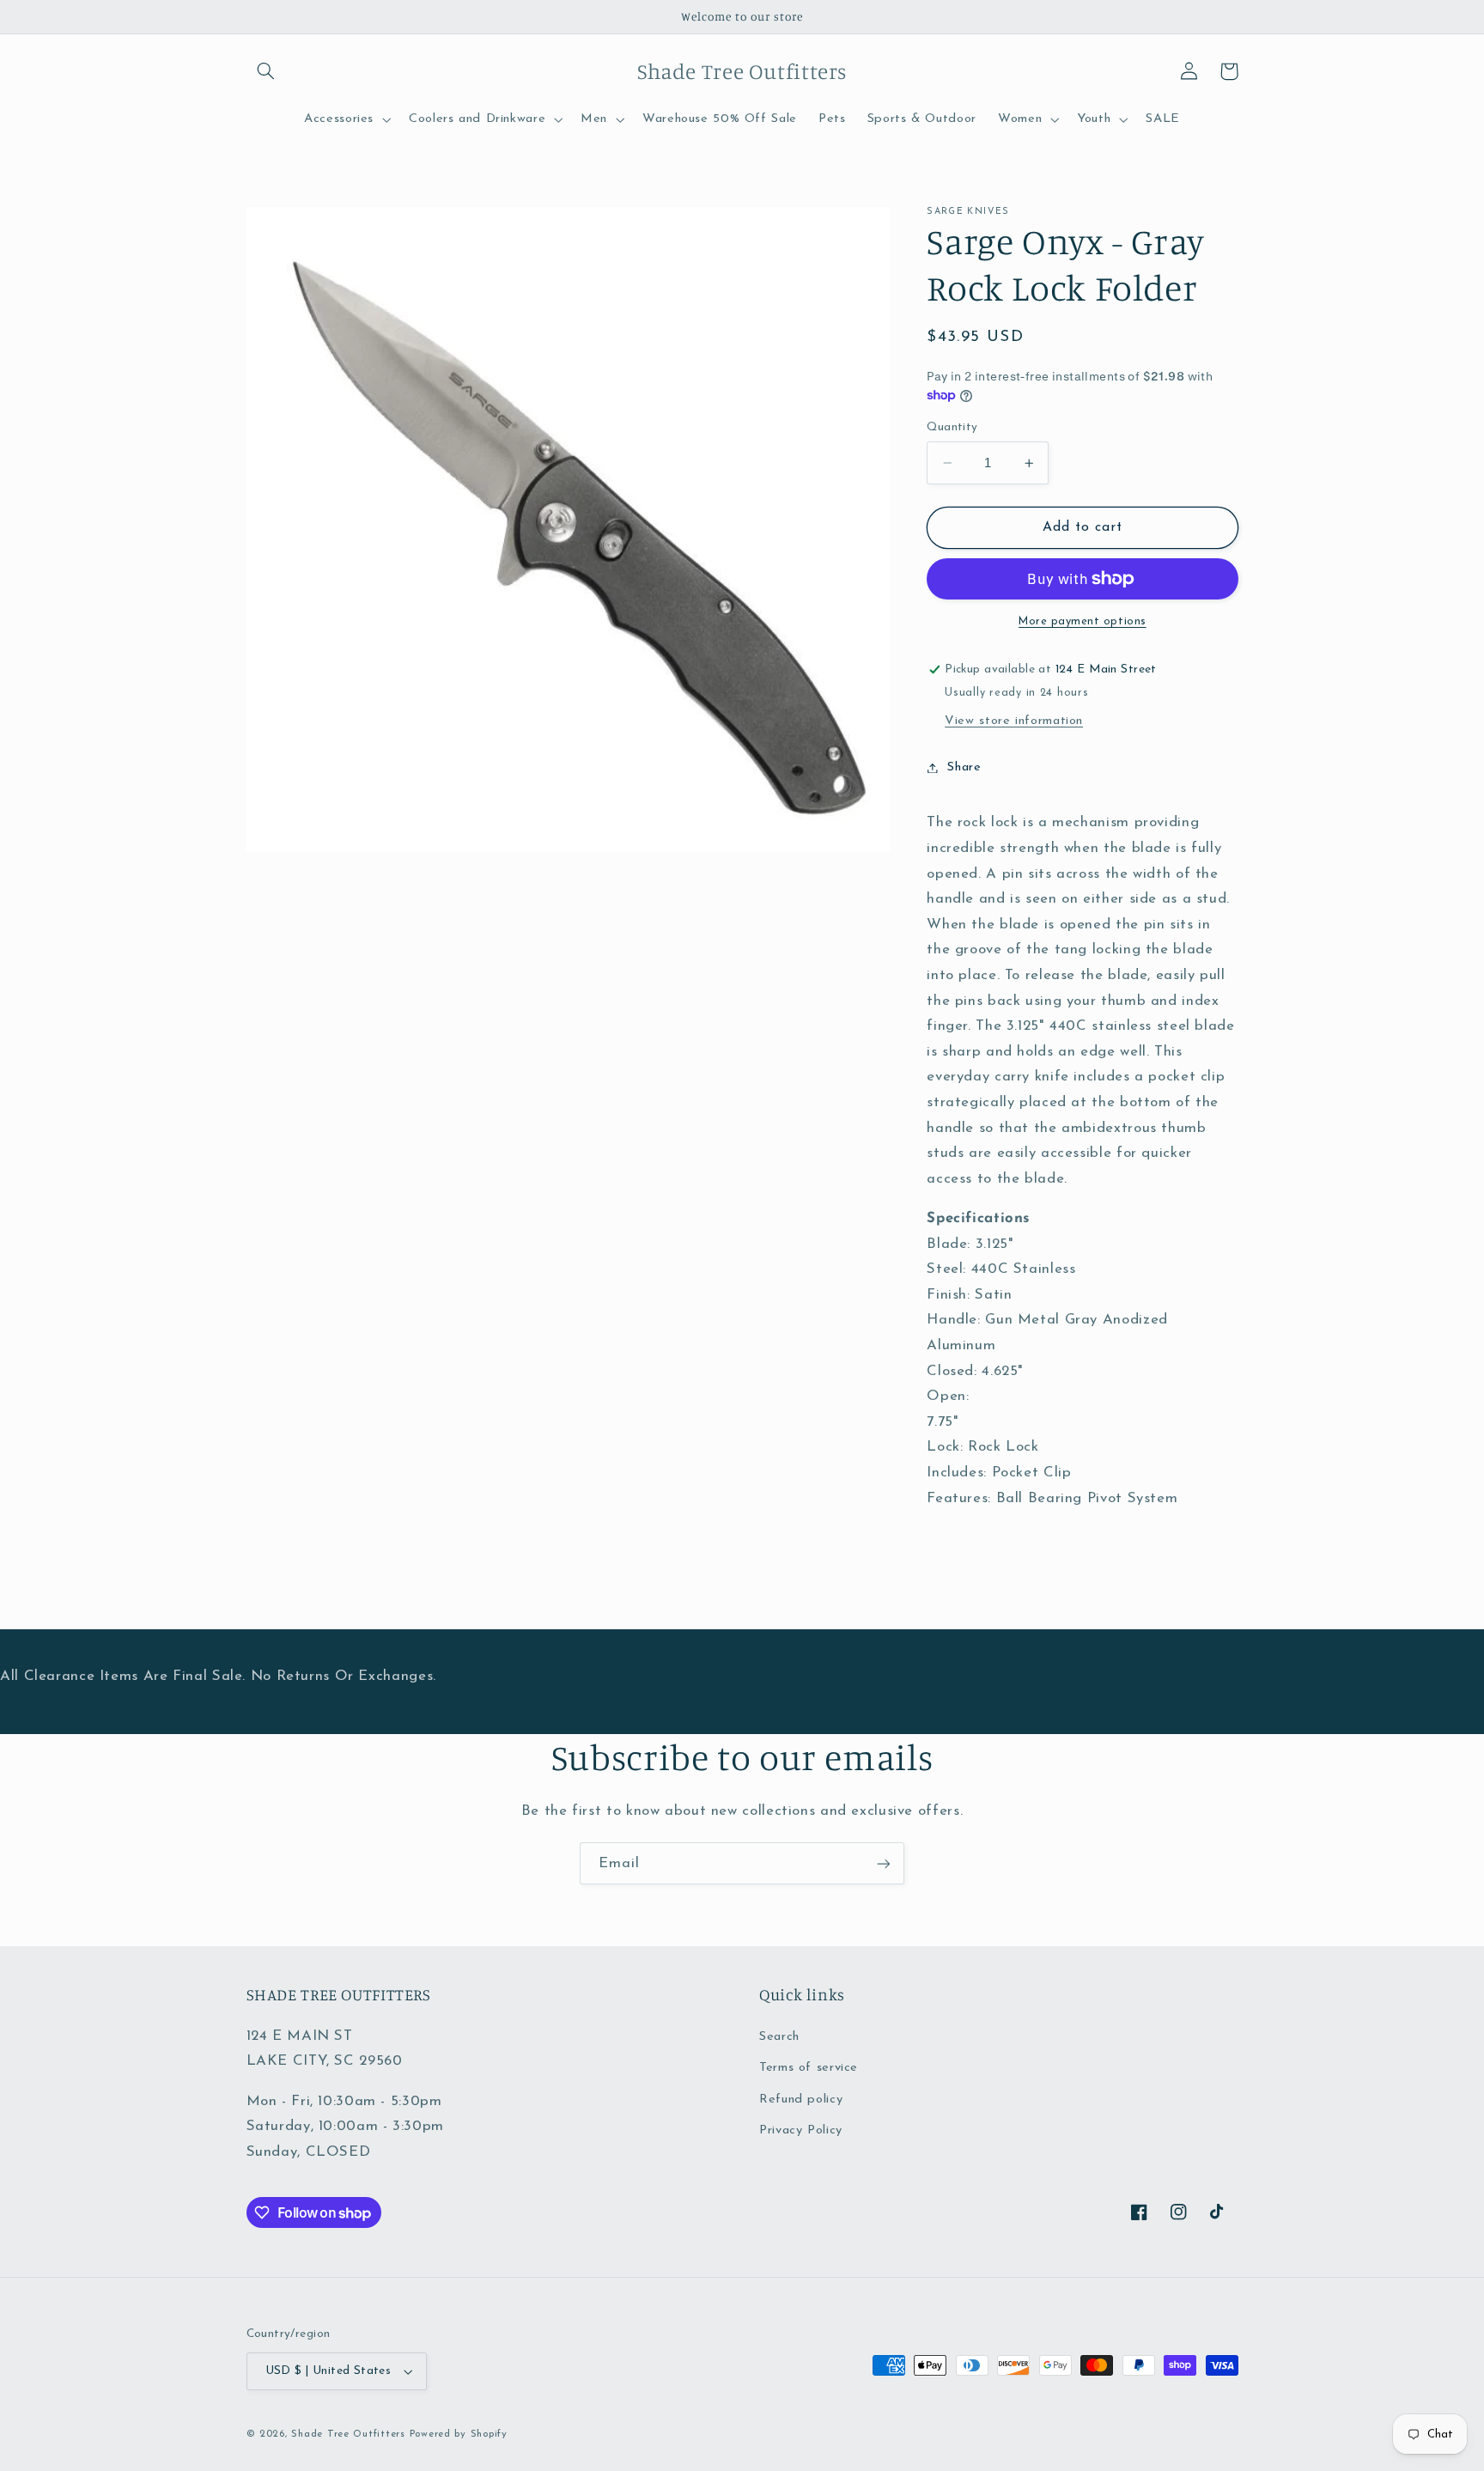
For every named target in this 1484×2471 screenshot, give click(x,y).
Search (779, 2037)
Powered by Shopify (459, 2434)
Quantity (952, 427)
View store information (1014, 721)
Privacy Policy (801, 2130)
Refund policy (801, 2100)
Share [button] (964, 767)
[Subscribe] (884, 1863)
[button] (266, 71)
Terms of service (809, 2068)
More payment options (1083, 622)
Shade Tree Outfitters (348, 2434)
